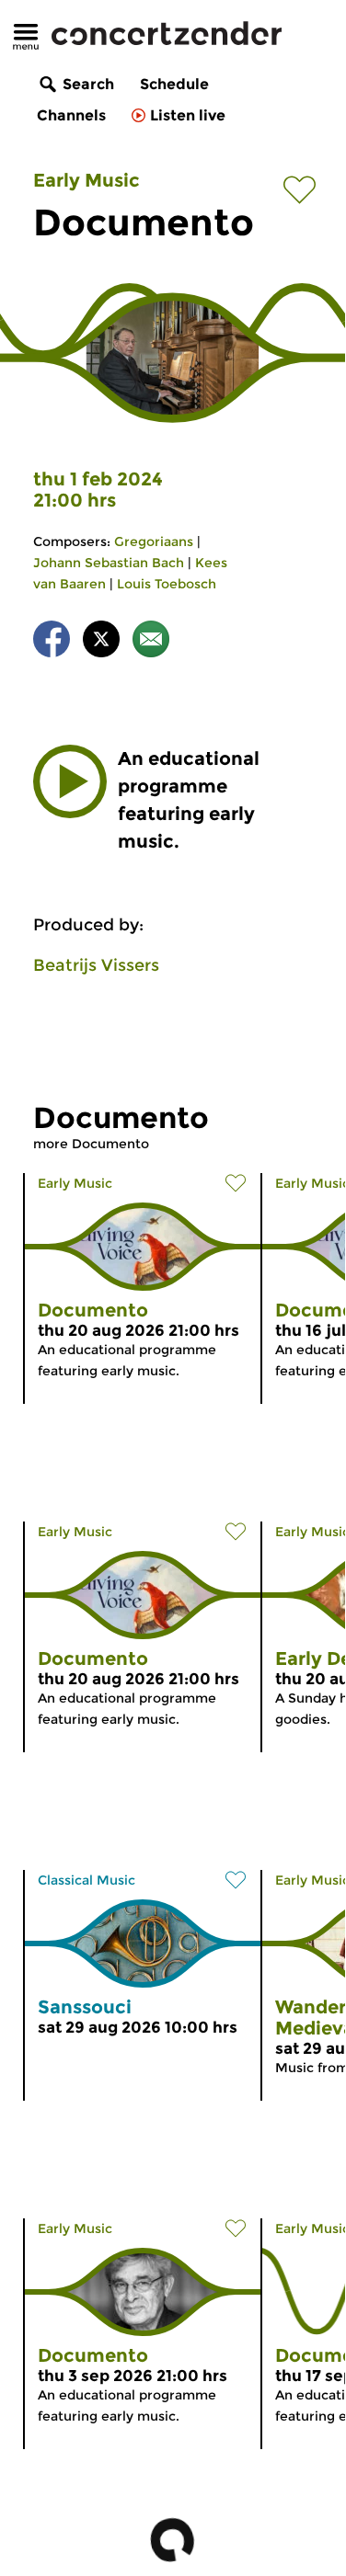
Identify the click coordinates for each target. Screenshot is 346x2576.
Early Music (86, 180)
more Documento (91, 1144)
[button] (70, 781)
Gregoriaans (154, 541)
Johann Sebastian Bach (109, 563)
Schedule (174, 84)
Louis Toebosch (167, 584)
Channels (71, 115)
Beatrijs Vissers (96, 965)
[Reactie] (151, 642)
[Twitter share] (101, 642)
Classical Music (86, 1880)
